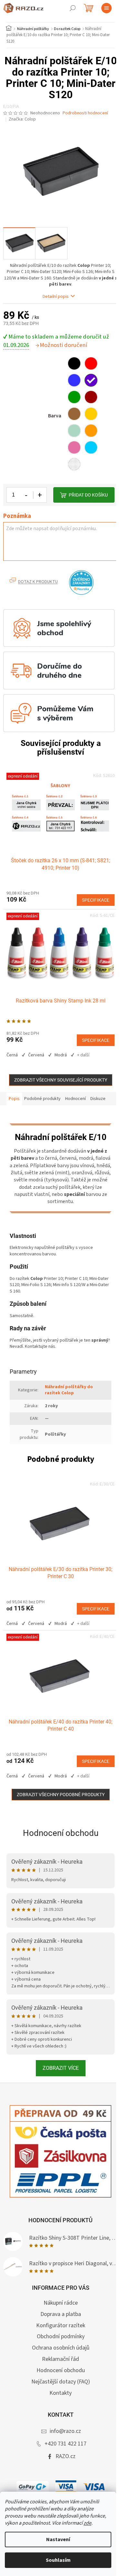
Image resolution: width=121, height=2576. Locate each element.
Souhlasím (58, 2560)
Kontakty (60, 2393)
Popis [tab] (14, 1099)
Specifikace (96, 900)
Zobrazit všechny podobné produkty (61, 1795)
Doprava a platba (61, 2314)
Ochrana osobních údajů (61, 2348)
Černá (12, 1055)
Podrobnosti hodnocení (85, 113)
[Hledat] (73, 8)
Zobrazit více (61, 2068)
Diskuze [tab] (98, 1099)
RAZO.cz (66, 2456)
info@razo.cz (65, 2431)
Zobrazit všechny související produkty (61, 1080)
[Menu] (106, 8)
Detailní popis (56, 297)
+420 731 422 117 (66, 2444)
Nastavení (58, 2539)
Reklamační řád (60, 2359)
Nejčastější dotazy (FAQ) (61, 2382)
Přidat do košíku (88, 495)
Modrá (61, 1055)
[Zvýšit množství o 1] (40, 495)
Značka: (22, 119)
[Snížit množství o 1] (26, 495)
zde (87, 2523)
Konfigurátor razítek (61, 2325)
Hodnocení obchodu (61, 1833)
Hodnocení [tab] (76, 1099)
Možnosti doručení (63, 345)
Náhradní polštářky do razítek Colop (69, 1390)
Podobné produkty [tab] (42, 1099)
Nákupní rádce (61, 2303)
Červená (36, 1055)
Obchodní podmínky (61, 2336)
